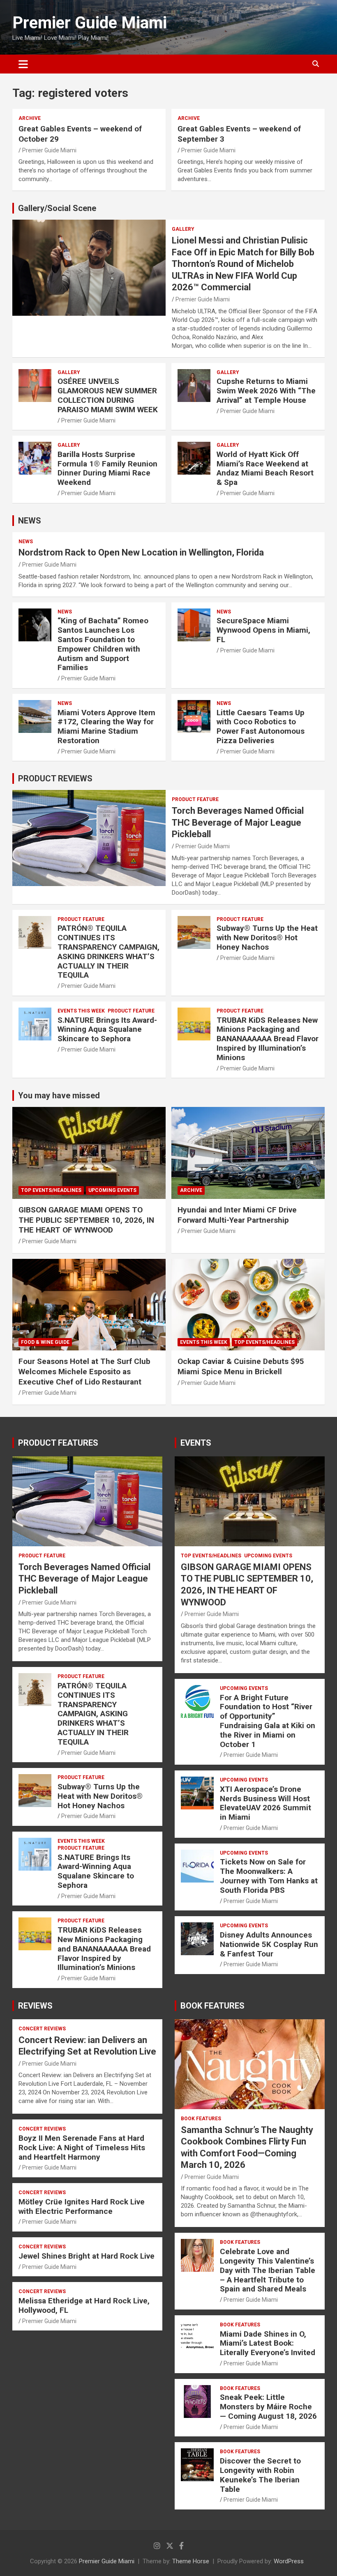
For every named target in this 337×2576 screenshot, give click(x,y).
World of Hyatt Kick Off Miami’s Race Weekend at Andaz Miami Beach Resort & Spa (265, 468)
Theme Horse (191, 2561)
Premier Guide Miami (90, 23)
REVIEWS (35, 2006)
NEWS (30, 521)
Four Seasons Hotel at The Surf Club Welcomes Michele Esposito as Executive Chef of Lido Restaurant (84, 1371)
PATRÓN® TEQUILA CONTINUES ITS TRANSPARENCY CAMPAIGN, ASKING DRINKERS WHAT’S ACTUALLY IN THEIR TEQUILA (108, 952)
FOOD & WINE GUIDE (45, 1342)
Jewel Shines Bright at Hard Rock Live (87, 2256)
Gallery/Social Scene (57, 208)
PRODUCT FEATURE (195, 799)
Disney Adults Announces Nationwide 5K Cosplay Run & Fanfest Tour (269, 1944)
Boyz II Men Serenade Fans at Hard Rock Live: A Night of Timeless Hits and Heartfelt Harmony (82, 2148)
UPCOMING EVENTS (112, 1190)
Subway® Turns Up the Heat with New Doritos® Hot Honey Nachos (267, 938)
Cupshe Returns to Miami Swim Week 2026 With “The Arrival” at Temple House (266, 391)
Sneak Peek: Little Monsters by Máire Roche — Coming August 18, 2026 (268, 2407)
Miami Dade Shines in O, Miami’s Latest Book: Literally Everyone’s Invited (268, 2343)
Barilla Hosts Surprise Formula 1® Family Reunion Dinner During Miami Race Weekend (107, 468)
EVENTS (196, 1443)
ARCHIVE (30, 118)
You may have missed (59, 1095)
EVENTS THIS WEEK (81, 1011)
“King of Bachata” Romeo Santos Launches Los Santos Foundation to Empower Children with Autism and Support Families (103, 644)
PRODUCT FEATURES (58, 1443)
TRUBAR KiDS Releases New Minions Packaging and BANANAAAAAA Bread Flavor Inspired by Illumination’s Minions (268, 1039)
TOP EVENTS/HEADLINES (51, 1190)
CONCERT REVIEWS (42, 2029)
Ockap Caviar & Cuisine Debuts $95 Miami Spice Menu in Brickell (241, 1366)
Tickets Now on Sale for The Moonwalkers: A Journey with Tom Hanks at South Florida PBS (269, 1876)
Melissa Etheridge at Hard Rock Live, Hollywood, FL (84, 2305)
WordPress (289, 2561)
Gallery (183, 229)
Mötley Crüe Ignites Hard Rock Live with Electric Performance (82, 2206)
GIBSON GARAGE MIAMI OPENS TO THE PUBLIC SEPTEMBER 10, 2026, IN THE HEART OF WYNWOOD (86, 1220)
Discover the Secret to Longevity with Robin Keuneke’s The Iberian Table (260, 2475)
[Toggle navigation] (23, 64)
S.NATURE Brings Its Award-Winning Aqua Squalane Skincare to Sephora (107, 1030)
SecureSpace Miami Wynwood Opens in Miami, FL (263, 630)
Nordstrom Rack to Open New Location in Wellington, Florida (141, 552)
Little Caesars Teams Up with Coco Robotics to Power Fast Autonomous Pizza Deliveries (261, 727)
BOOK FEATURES (212, 2006)
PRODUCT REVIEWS (55, 778)
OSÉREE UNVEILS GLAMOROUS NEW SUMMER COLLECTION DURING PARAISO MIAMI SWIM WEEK (108, 395)
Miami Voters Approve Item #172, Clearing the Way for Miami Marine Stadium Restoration (106, 727)
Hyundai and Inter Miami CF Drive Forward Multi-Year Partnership (237, 1215)
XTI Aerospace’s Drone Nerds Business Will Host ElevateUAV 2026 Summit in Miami (265, 1803)
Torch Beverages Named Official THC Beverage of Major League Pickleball (238, 822)
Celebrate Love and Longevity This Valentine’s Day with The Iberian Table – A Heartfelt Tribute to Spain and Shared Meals (268, 2270)
